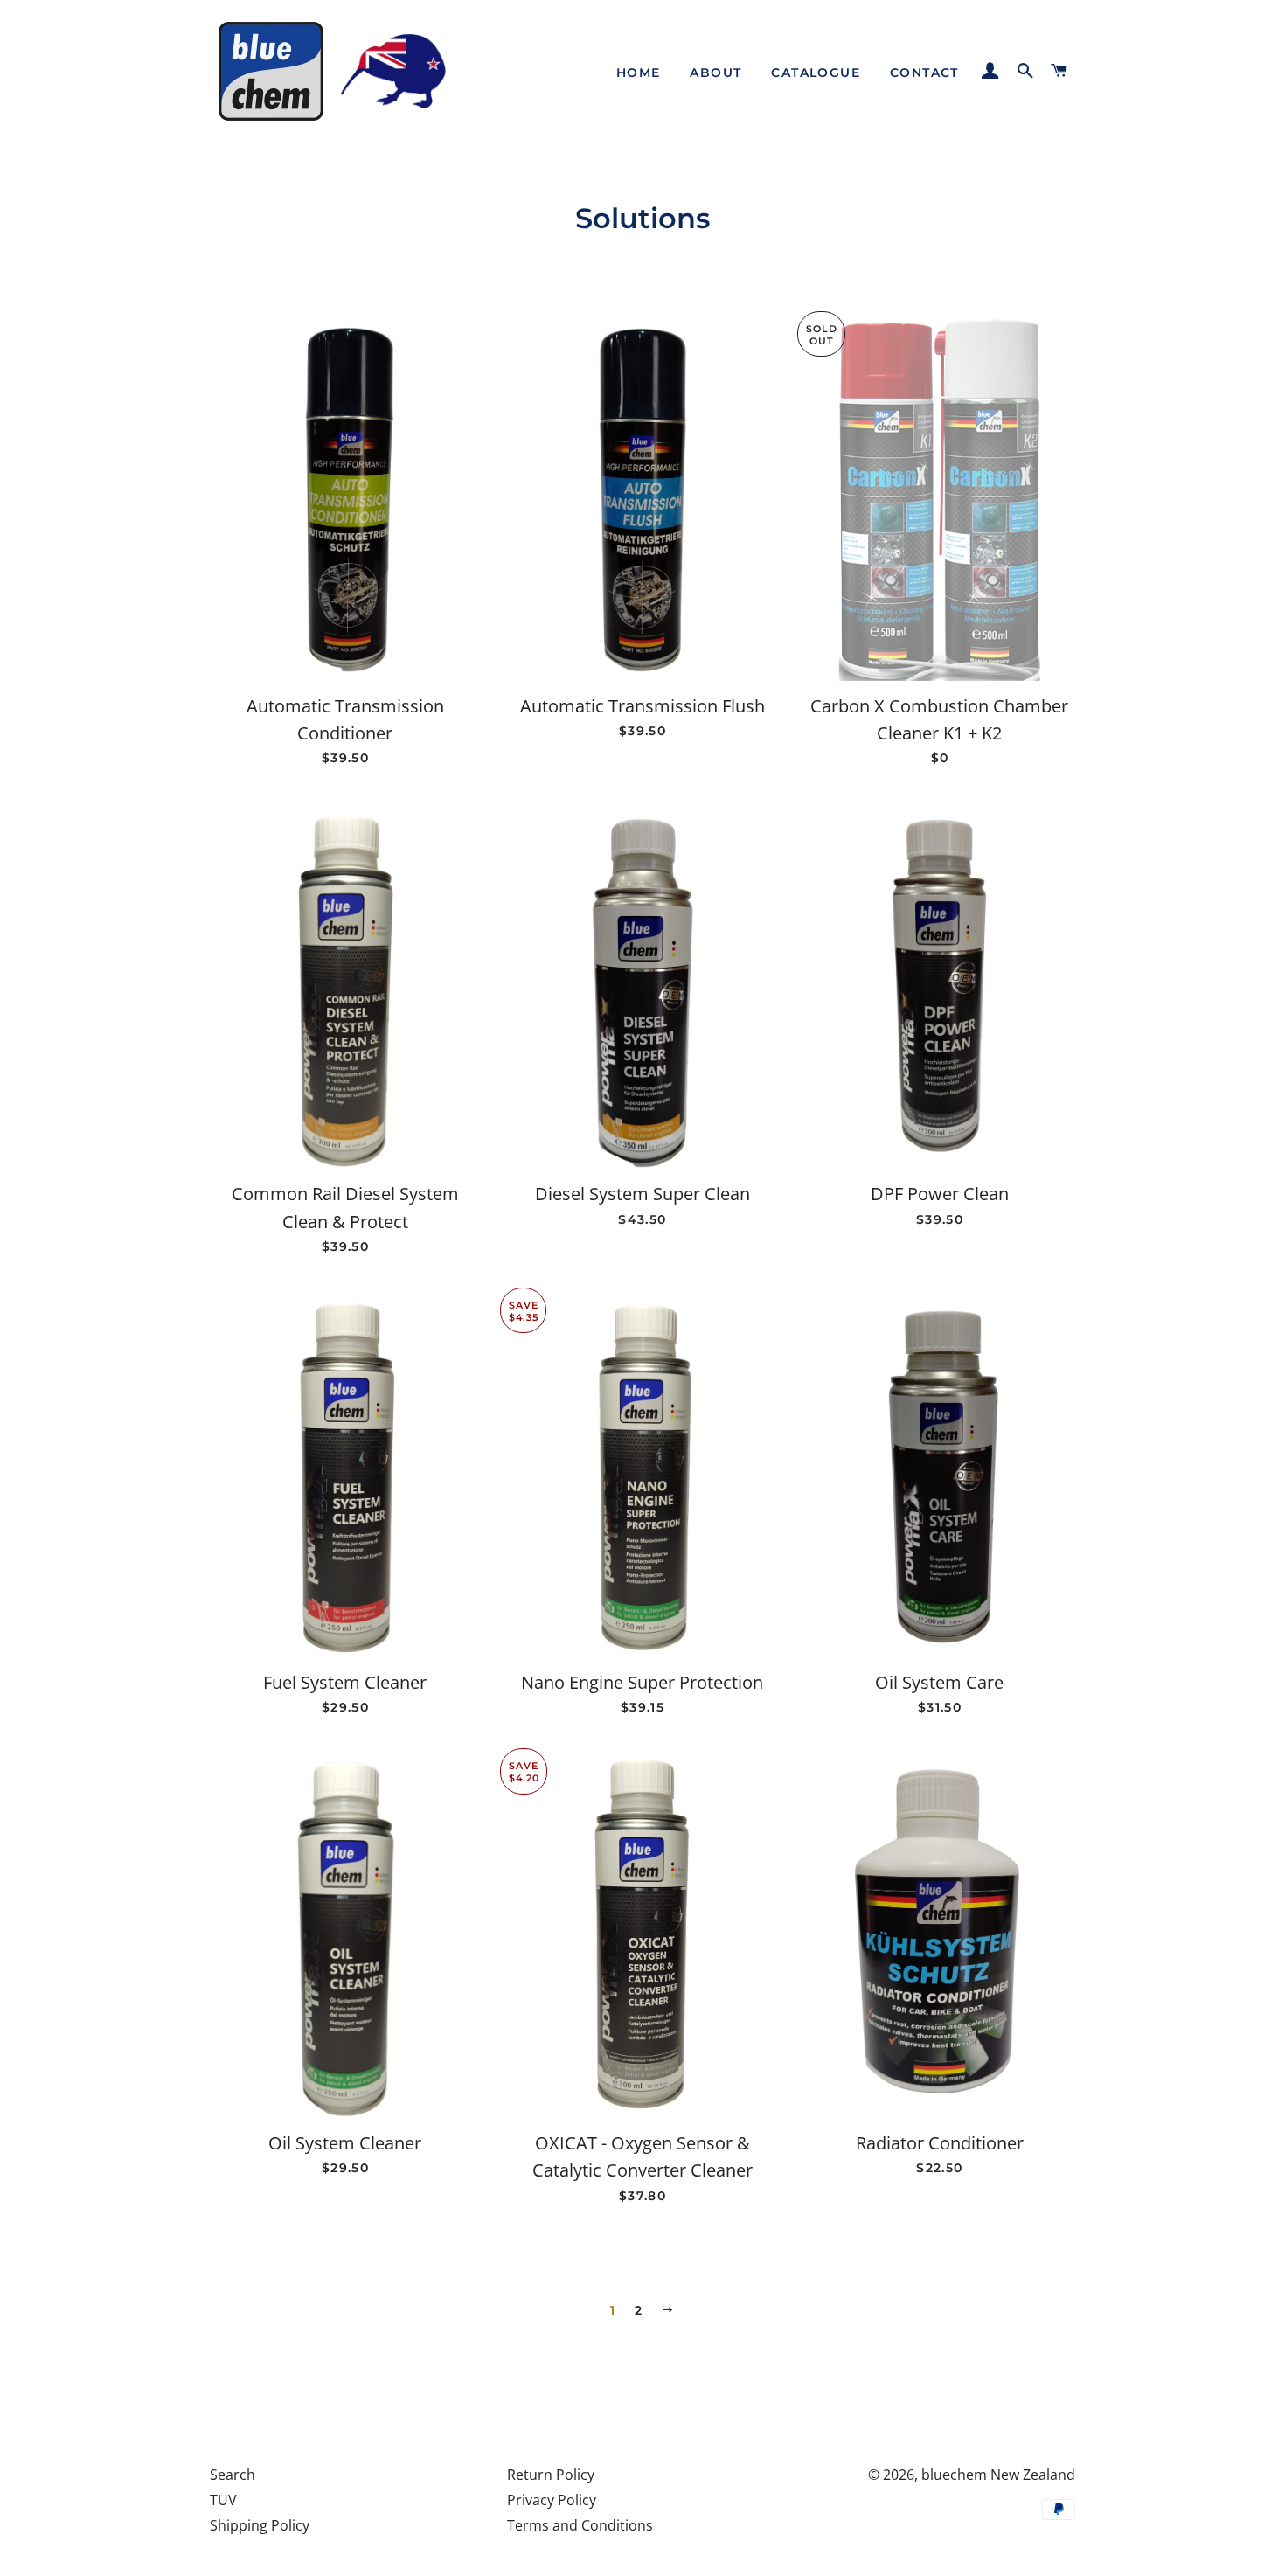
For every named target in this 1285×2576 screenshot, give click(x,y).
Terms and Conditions (580, 2525)
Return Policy (551, 2475)
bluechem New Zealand (998, 2475)
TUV (223, 2500)
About (715, 73)
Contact (924, 73)
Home (639, 73)
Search (233, 2475)
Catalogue (816, 73)
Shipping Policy (260, 2525)
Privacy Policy (552, 2500)
